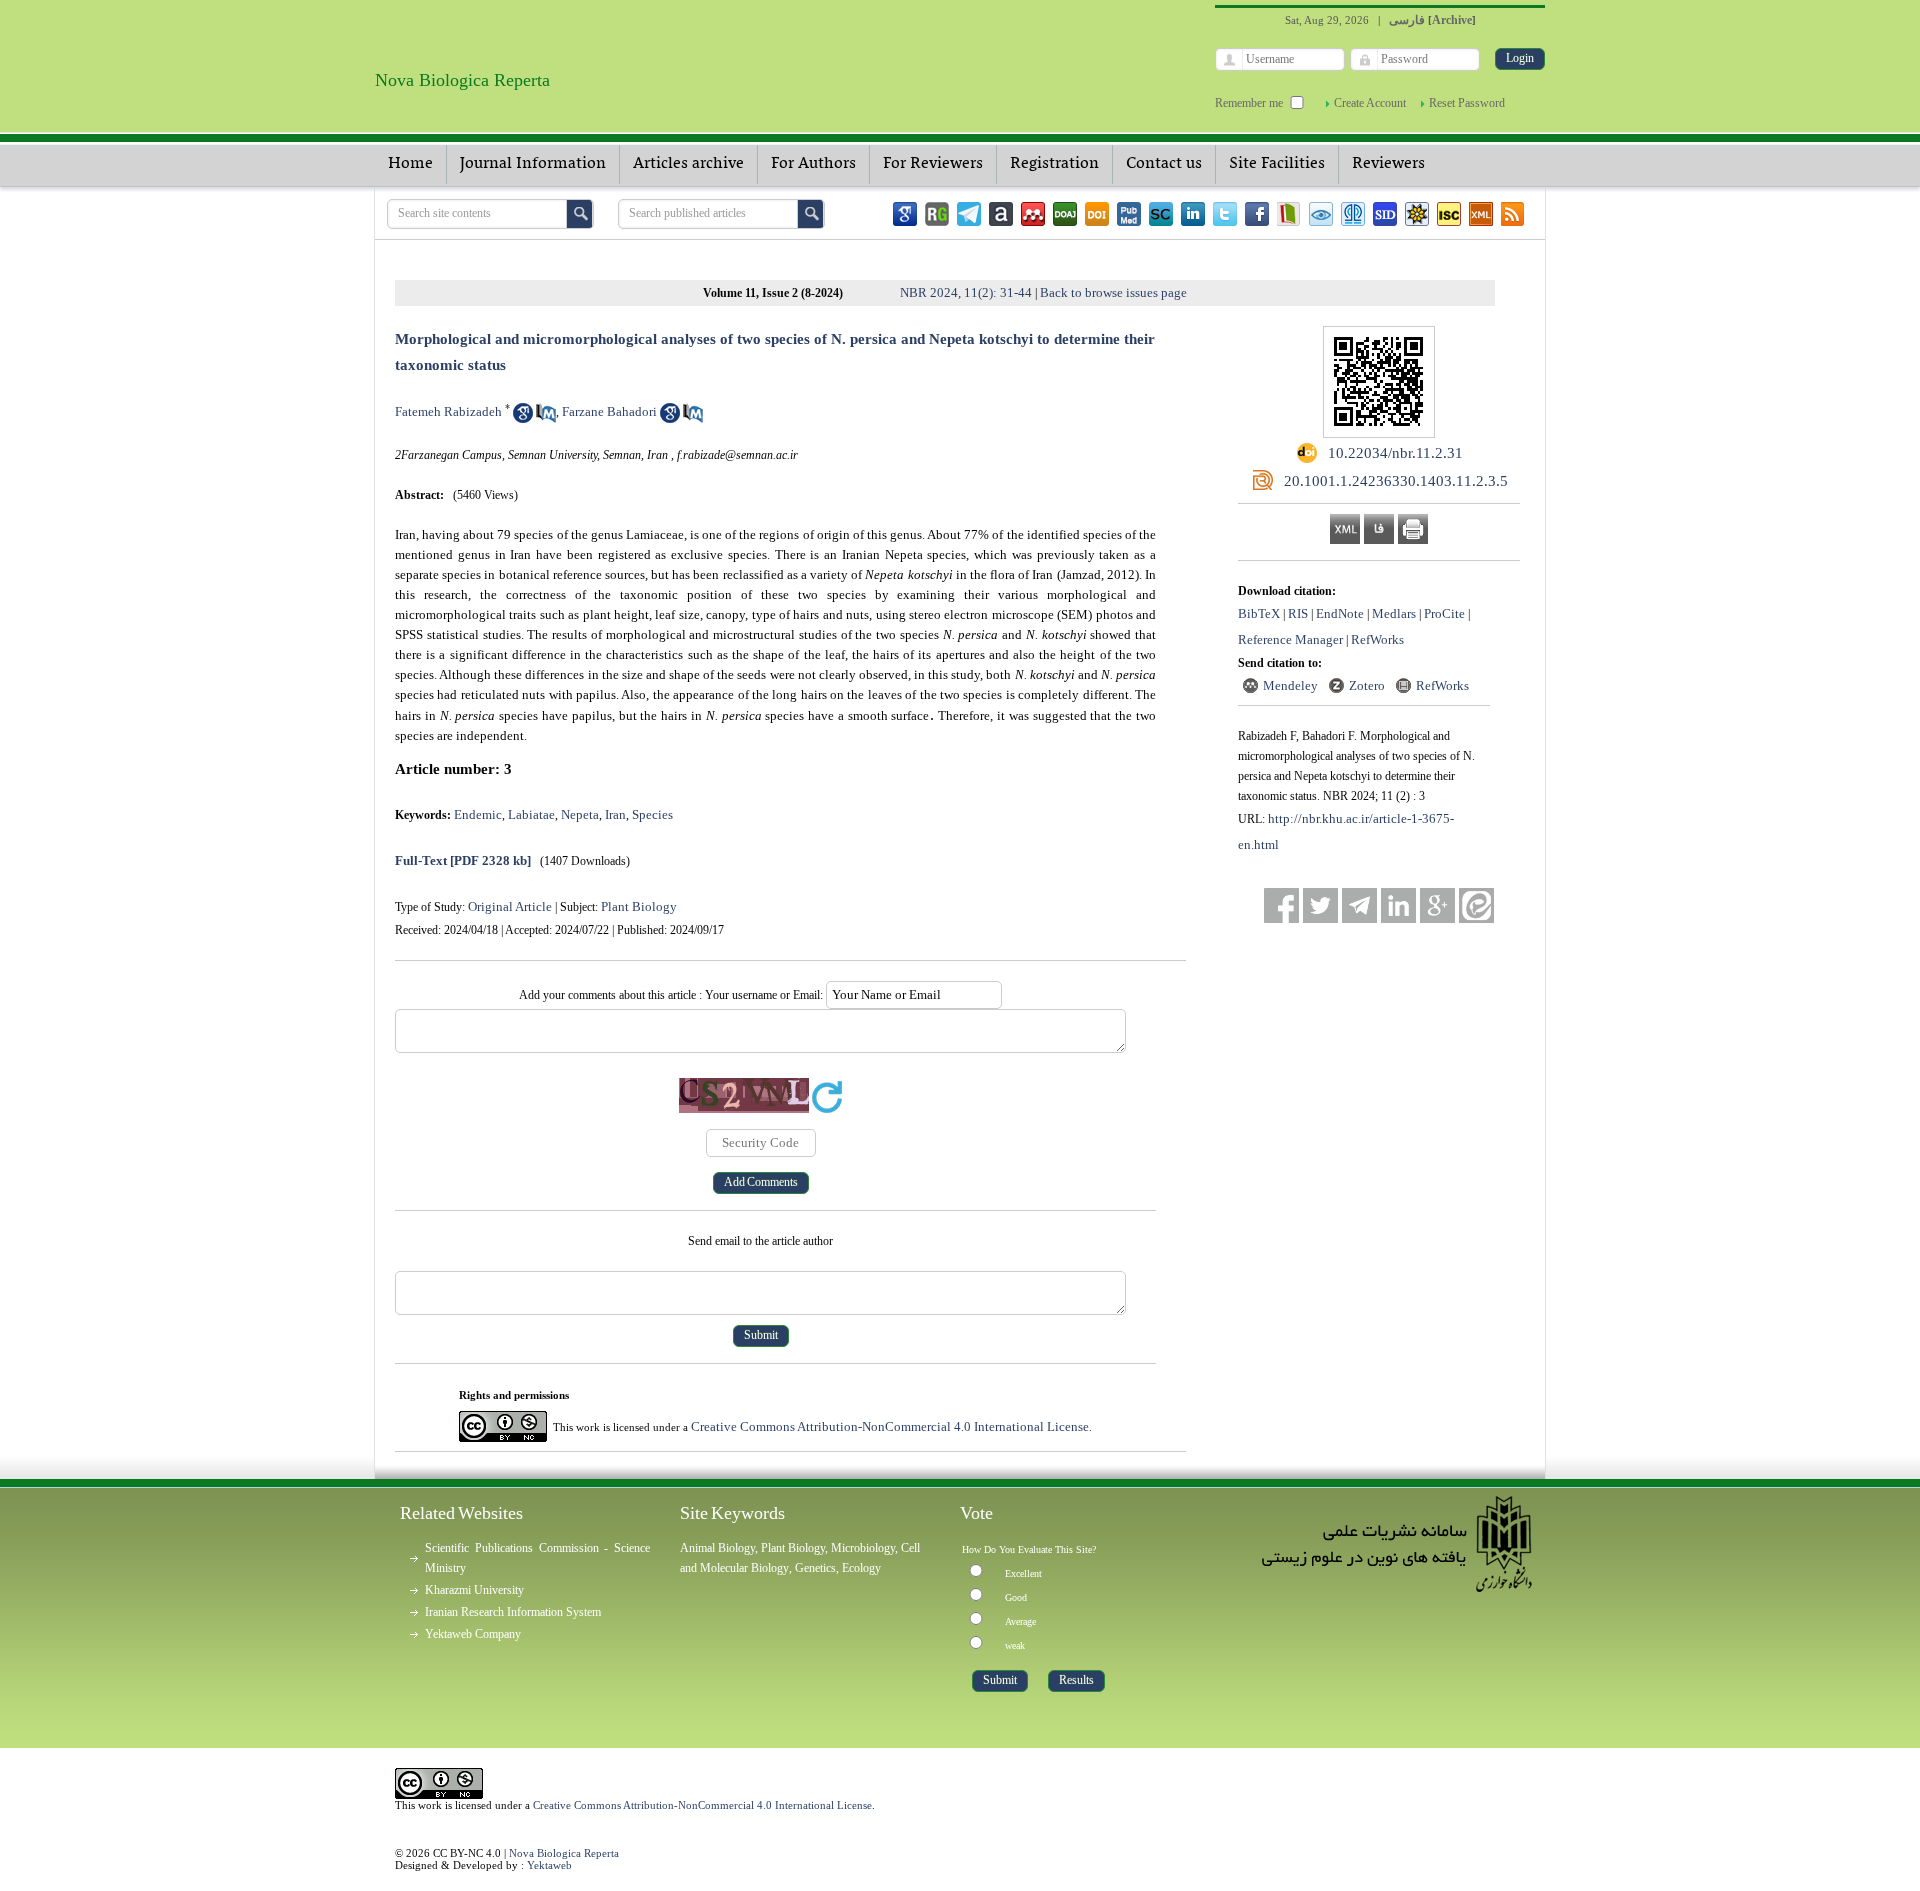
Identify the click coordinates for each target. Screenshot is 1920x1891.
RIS (1298, 613)
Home (410, 164)
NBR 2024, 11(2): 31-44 (966, 292)
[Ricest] (1417, 214)
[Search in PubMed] (546, 418)
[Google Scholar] (905, 214)
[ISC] (1449, 214)
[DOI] (1097, 214)
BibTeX (1259, 613)
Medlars (1394, 613)
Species (652, 814)
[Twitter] (1225, 214)
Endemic (478, 814)
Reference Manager (1290, 639)
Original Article (510, 906)
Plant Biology (639, 906)
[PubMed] (1129, 214)
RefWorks (1377, 639)
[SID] (1385, 214)
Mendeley (1290, 685)
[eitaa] (1476, 905)
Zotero (1367, 685)
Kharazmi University (474, 1590)
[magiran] (1289, 214)
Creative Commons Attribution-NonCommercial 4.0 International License (890, 1426)
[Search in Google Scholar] (523, 418)
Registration (1054, 164)
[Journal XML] (1481, 214)
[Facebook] (1257, 214)
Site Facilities (1277, 164)
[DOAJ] (1065, 214)
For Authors (813, 164)
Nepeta (580, 814)
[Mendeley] (1033, 214)
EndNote (1340, 613)
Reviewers (1388, 164)
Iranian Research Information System (513, 1612)
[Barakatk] (1353, 214)
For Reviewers (933, 164)
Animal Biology (717, 1548)
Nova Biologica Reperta (564, 1853)
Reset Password (1467, 103)
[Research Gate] (937, 214)
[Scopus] (1161, 214)
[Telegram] (969, 214)
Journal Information (533, 164)
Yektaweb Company (473, 1634)
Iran (615, 814)
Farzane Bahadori (609, 411)
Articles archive (688, 164)
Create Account (1370, 103)
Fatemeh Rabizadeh (448, 411)
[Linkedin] (1193, 214)
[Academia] (1001, 214)
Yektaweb (549, 1865)
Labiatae (531, 814)
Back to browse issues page (1113, 292)
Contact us (1164, 164)
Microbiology (863, 1548)
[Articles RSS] (1513, 214)
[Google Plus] (1437, 905)
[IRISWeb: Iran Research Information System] (1321, 214)
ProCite (1444, 613)
